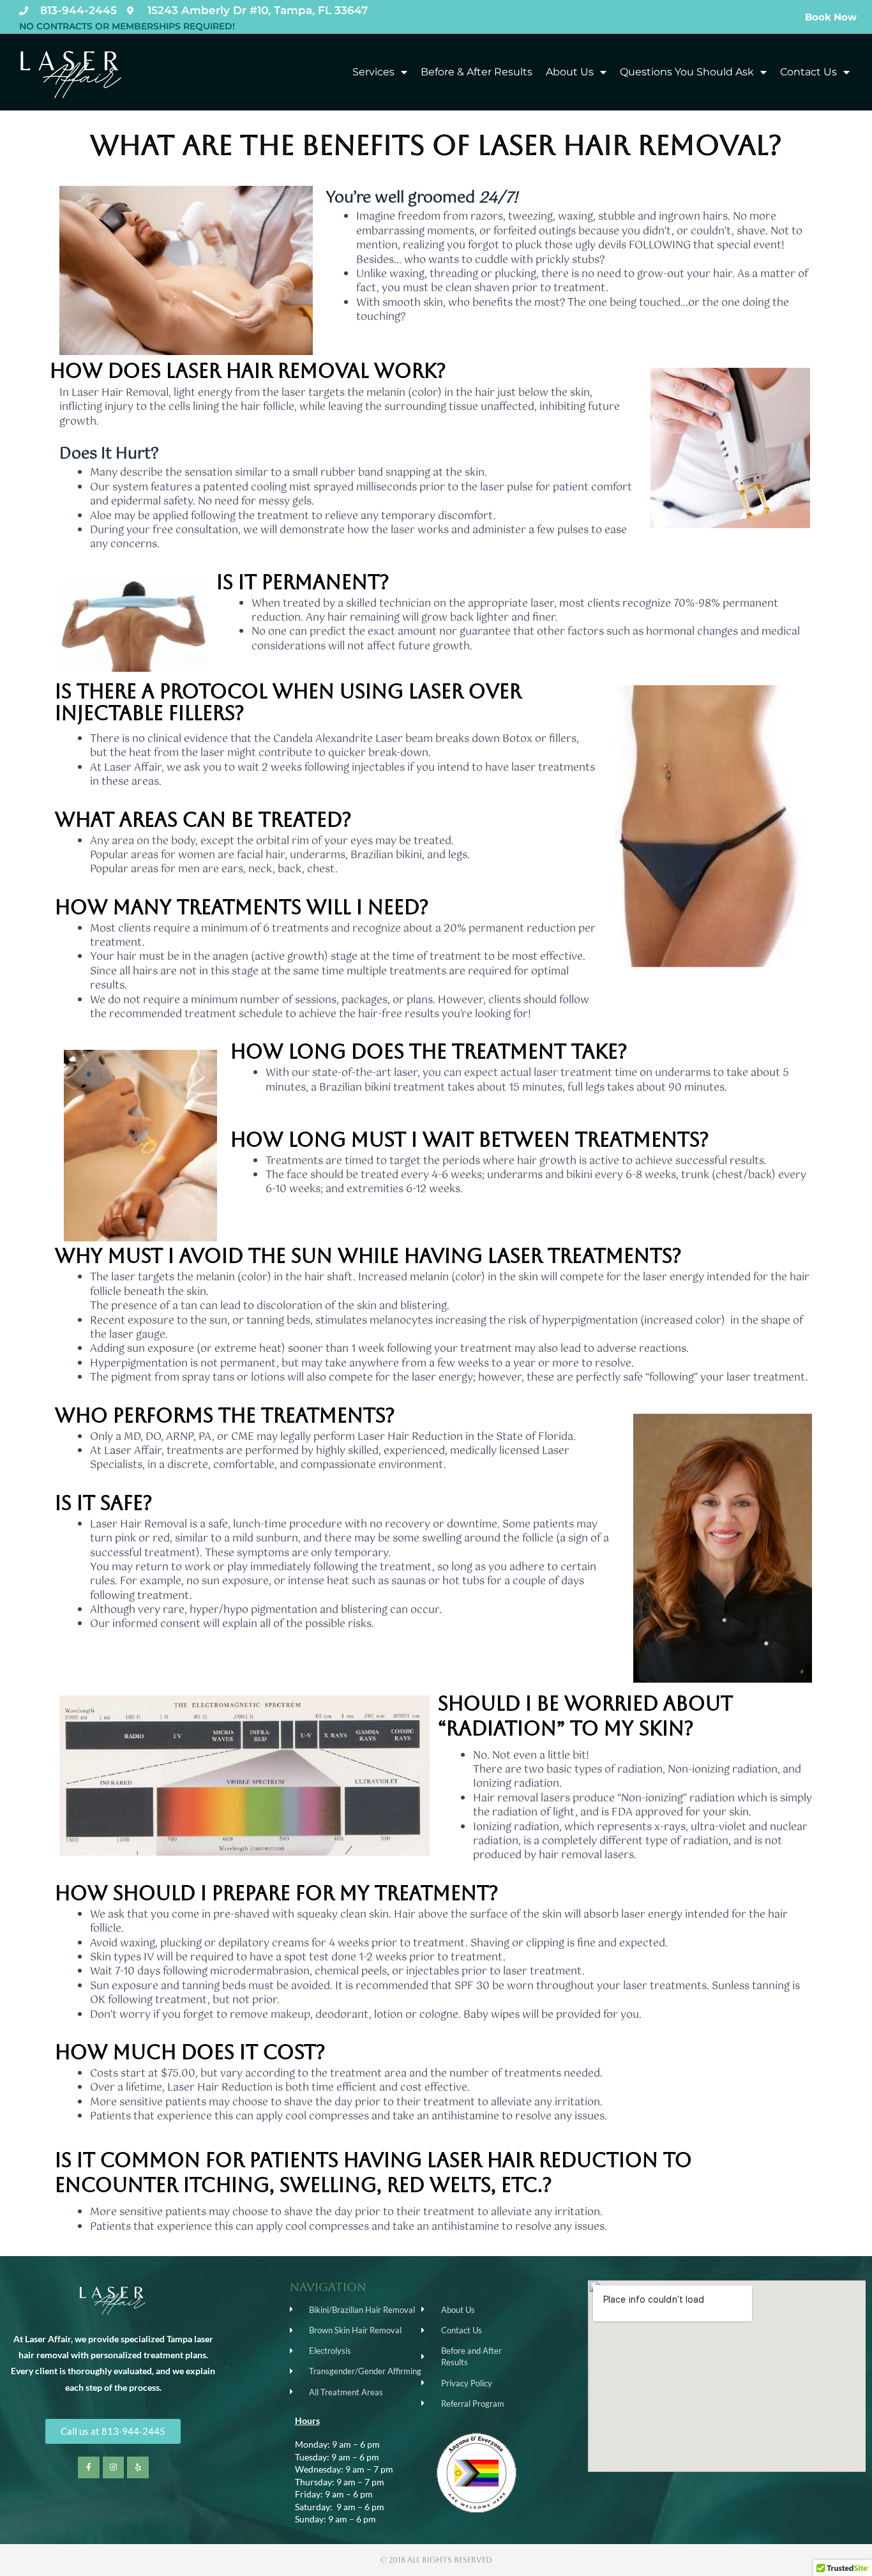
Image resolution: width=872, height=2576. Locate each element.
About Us (570, 72)
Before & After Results (477, 72)
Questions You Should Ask (687, 72)
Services (373, 72)
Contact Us (808, 72)
